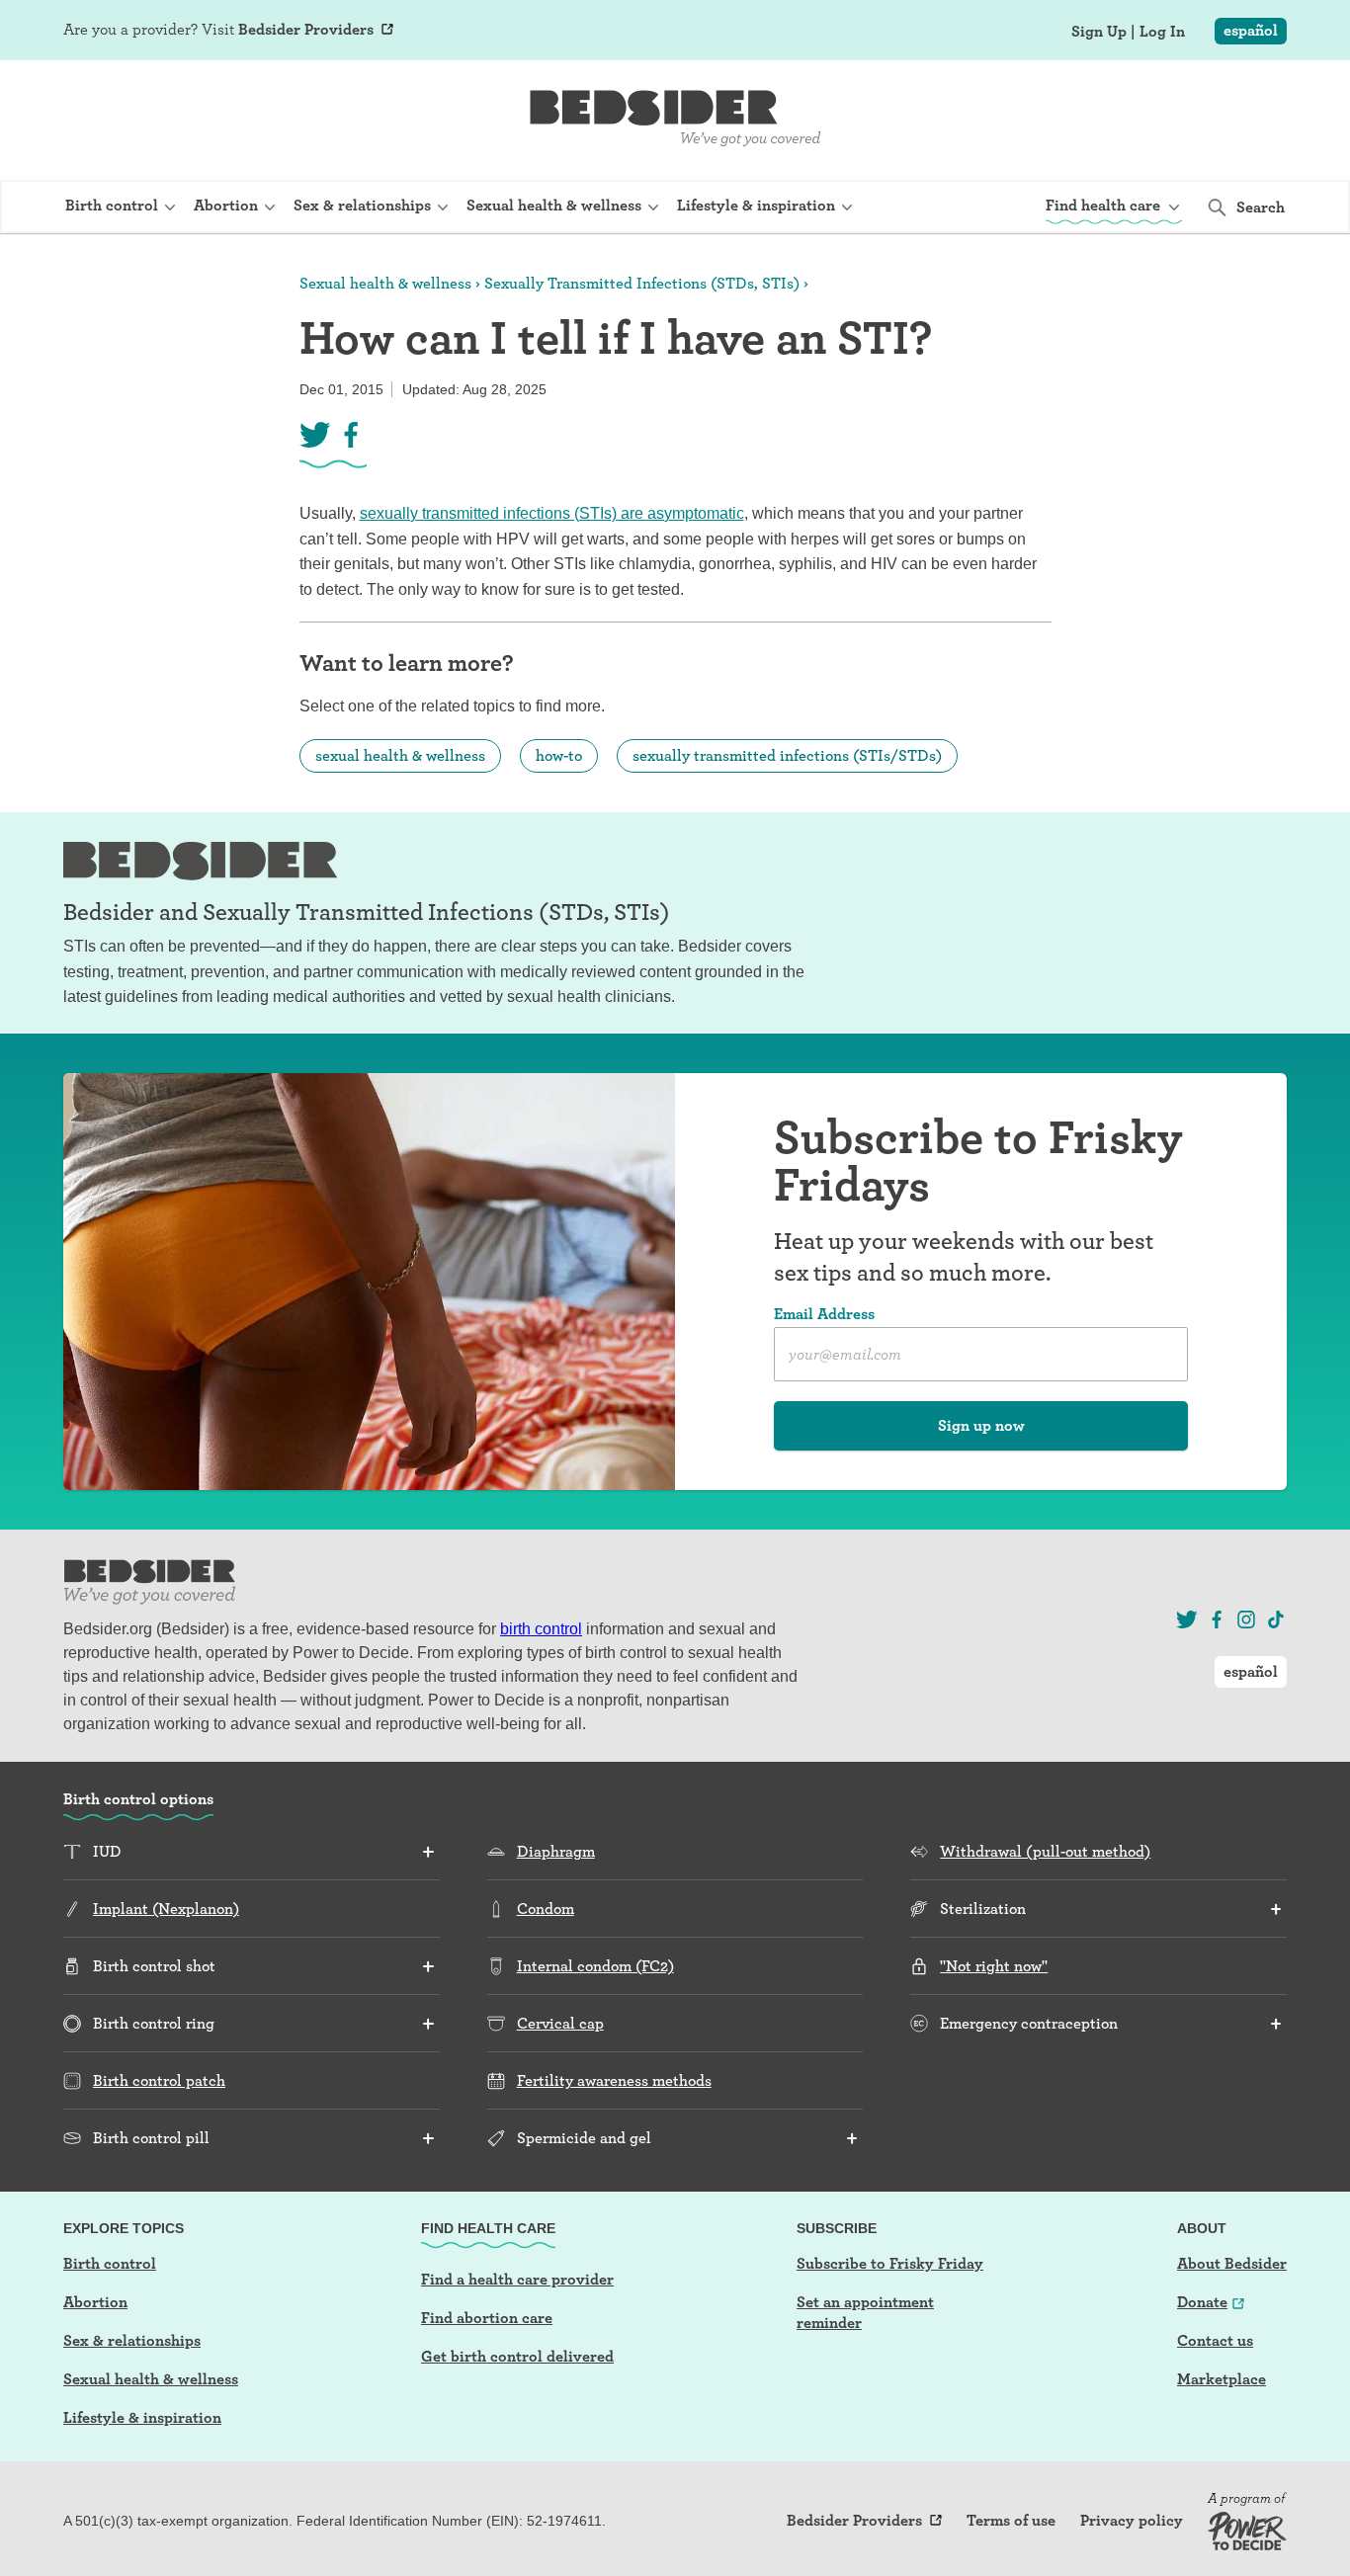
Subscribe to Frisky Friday (890, 2263)
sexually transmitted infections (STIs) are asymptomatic (552, 513)
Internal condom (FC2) (595, 1966)
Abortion (95, 2302)
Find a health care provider (517, 2279)
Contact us (1215, 2340)
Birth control (110, 2263)
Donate (1202, 2302)
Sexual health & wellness (385, 283)
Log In (1162, 32)
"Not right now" (994, 1966)
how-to (559, 755)
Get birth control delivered (517, 2356)
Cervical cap (560, 2023)
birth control (541, 1629)
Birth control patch (159, 2080)
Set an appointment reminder (865, 2312)
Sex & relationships (132, 2340)
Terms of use (1011, 2521)
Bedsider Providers (306, 29)
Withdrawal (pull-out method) (1045, 1851)
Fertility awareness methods (614, 2080)
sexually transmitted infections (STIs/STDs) (787, 755)
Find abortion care (487, 2318)
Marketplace (1222, 2379)
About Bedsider (1232, 2263)
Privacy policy (1132, 2521)
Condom (546, 1909)
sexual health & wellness (400, 755)
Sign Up (1099, 32)
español (1251, 30)
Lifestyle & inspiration (142, 2417)
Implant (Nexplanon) (166, 1909)
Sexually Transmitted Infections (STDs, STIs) (642, 283)
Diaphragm (556, 1851)
